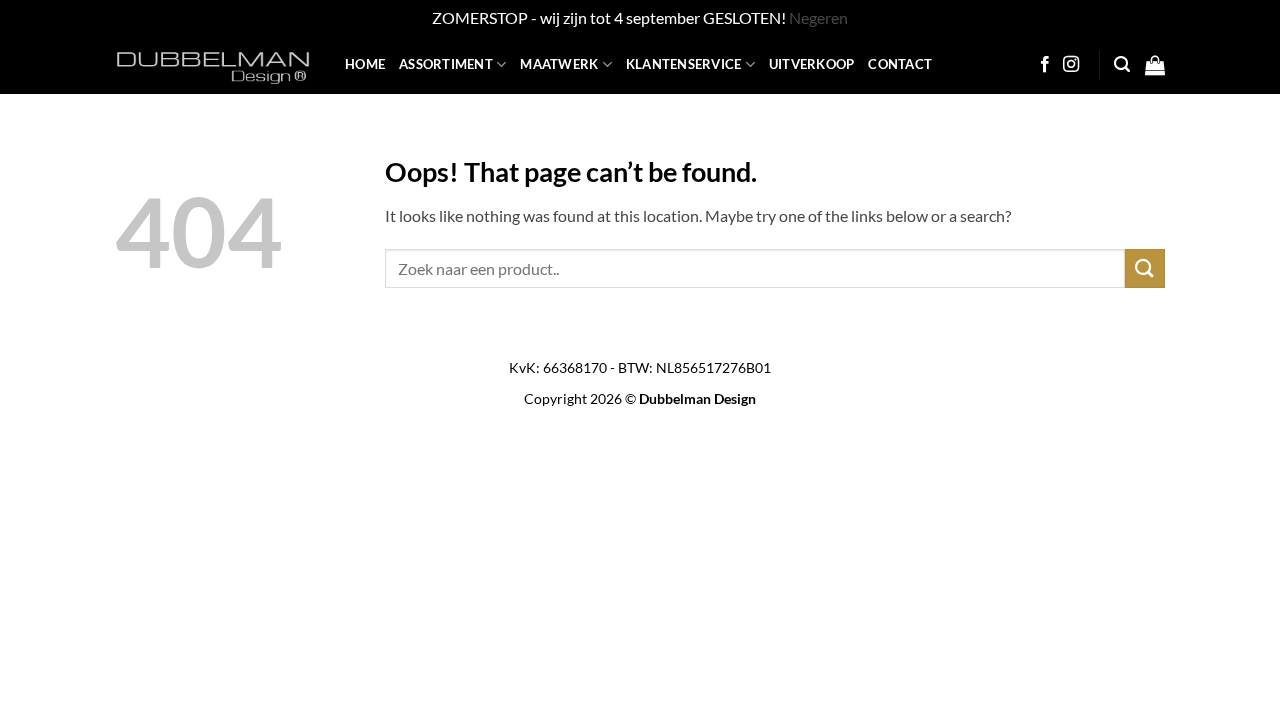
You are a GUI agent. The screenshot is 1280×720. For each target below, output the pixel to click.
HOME (365, 64)
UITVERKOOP (812, 64)
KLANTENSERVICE (684, 64)
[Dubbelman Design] (215, 65)
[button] (1122, 64)
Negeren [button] (818, 17)
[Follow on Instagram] (1071, 65)
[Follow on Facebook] (1045, 65)
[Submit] (1145, 268)
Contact (900, 64)
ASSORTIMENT (446, 64)
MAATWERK (559, 64)
